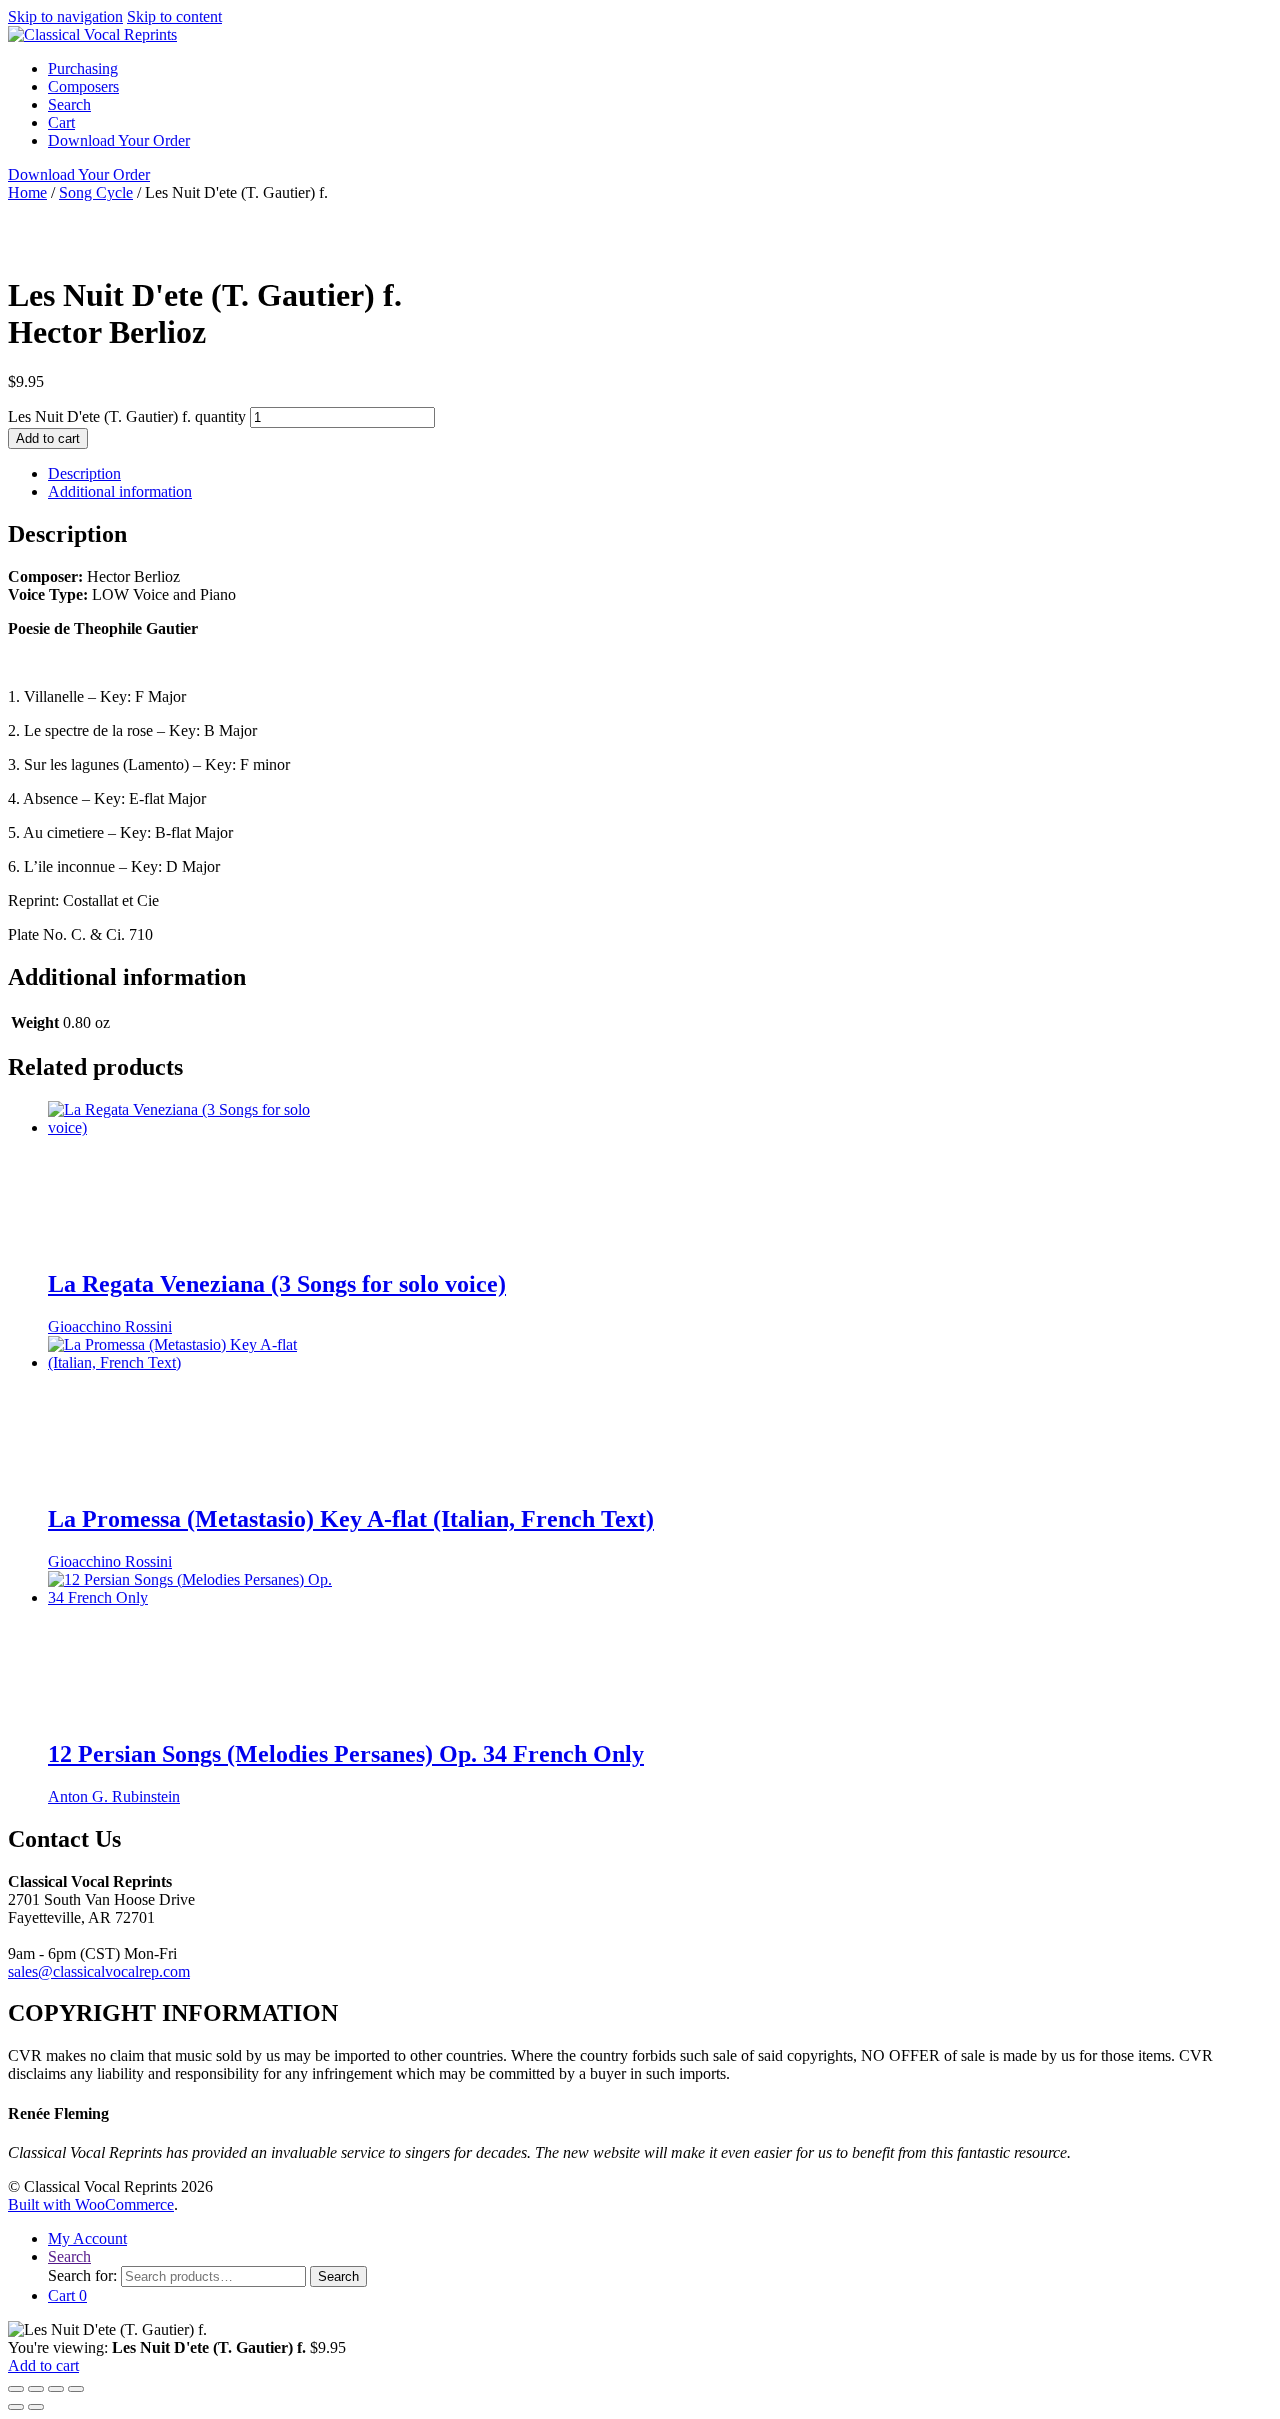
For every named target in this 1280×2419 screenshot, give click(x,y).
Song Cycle (96, 192)
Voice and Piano (239, 228)
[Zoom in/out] (16, 2389)
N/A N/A (648, 228)
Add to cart (48, 438)
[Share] (56, 2389)
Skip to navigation (65, 16)
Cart (61, 122)
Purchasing (83, 68)
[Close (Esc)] (76, 2389)
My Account (87, 2238)
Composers (83, 86)
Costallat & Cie (793, 228)
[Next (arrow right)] (36, 2407)
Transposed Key (598, 246)
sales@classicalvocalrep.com (99, 1971)
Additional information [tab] (120, 491)
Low (1209, 228)
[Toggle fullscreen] (36, 2389)
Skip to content (174, 16)
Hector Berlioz (525, 228)
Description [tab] (84, 473)
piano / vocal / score (394, 246)
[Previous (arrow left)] (16, 2407)
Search (69, 104)
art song (246, 246)
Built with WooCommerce (91, 2204)
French (384, 228)
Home (27, 192)
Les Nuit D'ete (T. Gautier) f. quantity (127, 416)
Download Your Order (119, 140)
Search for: (82, 2275)
